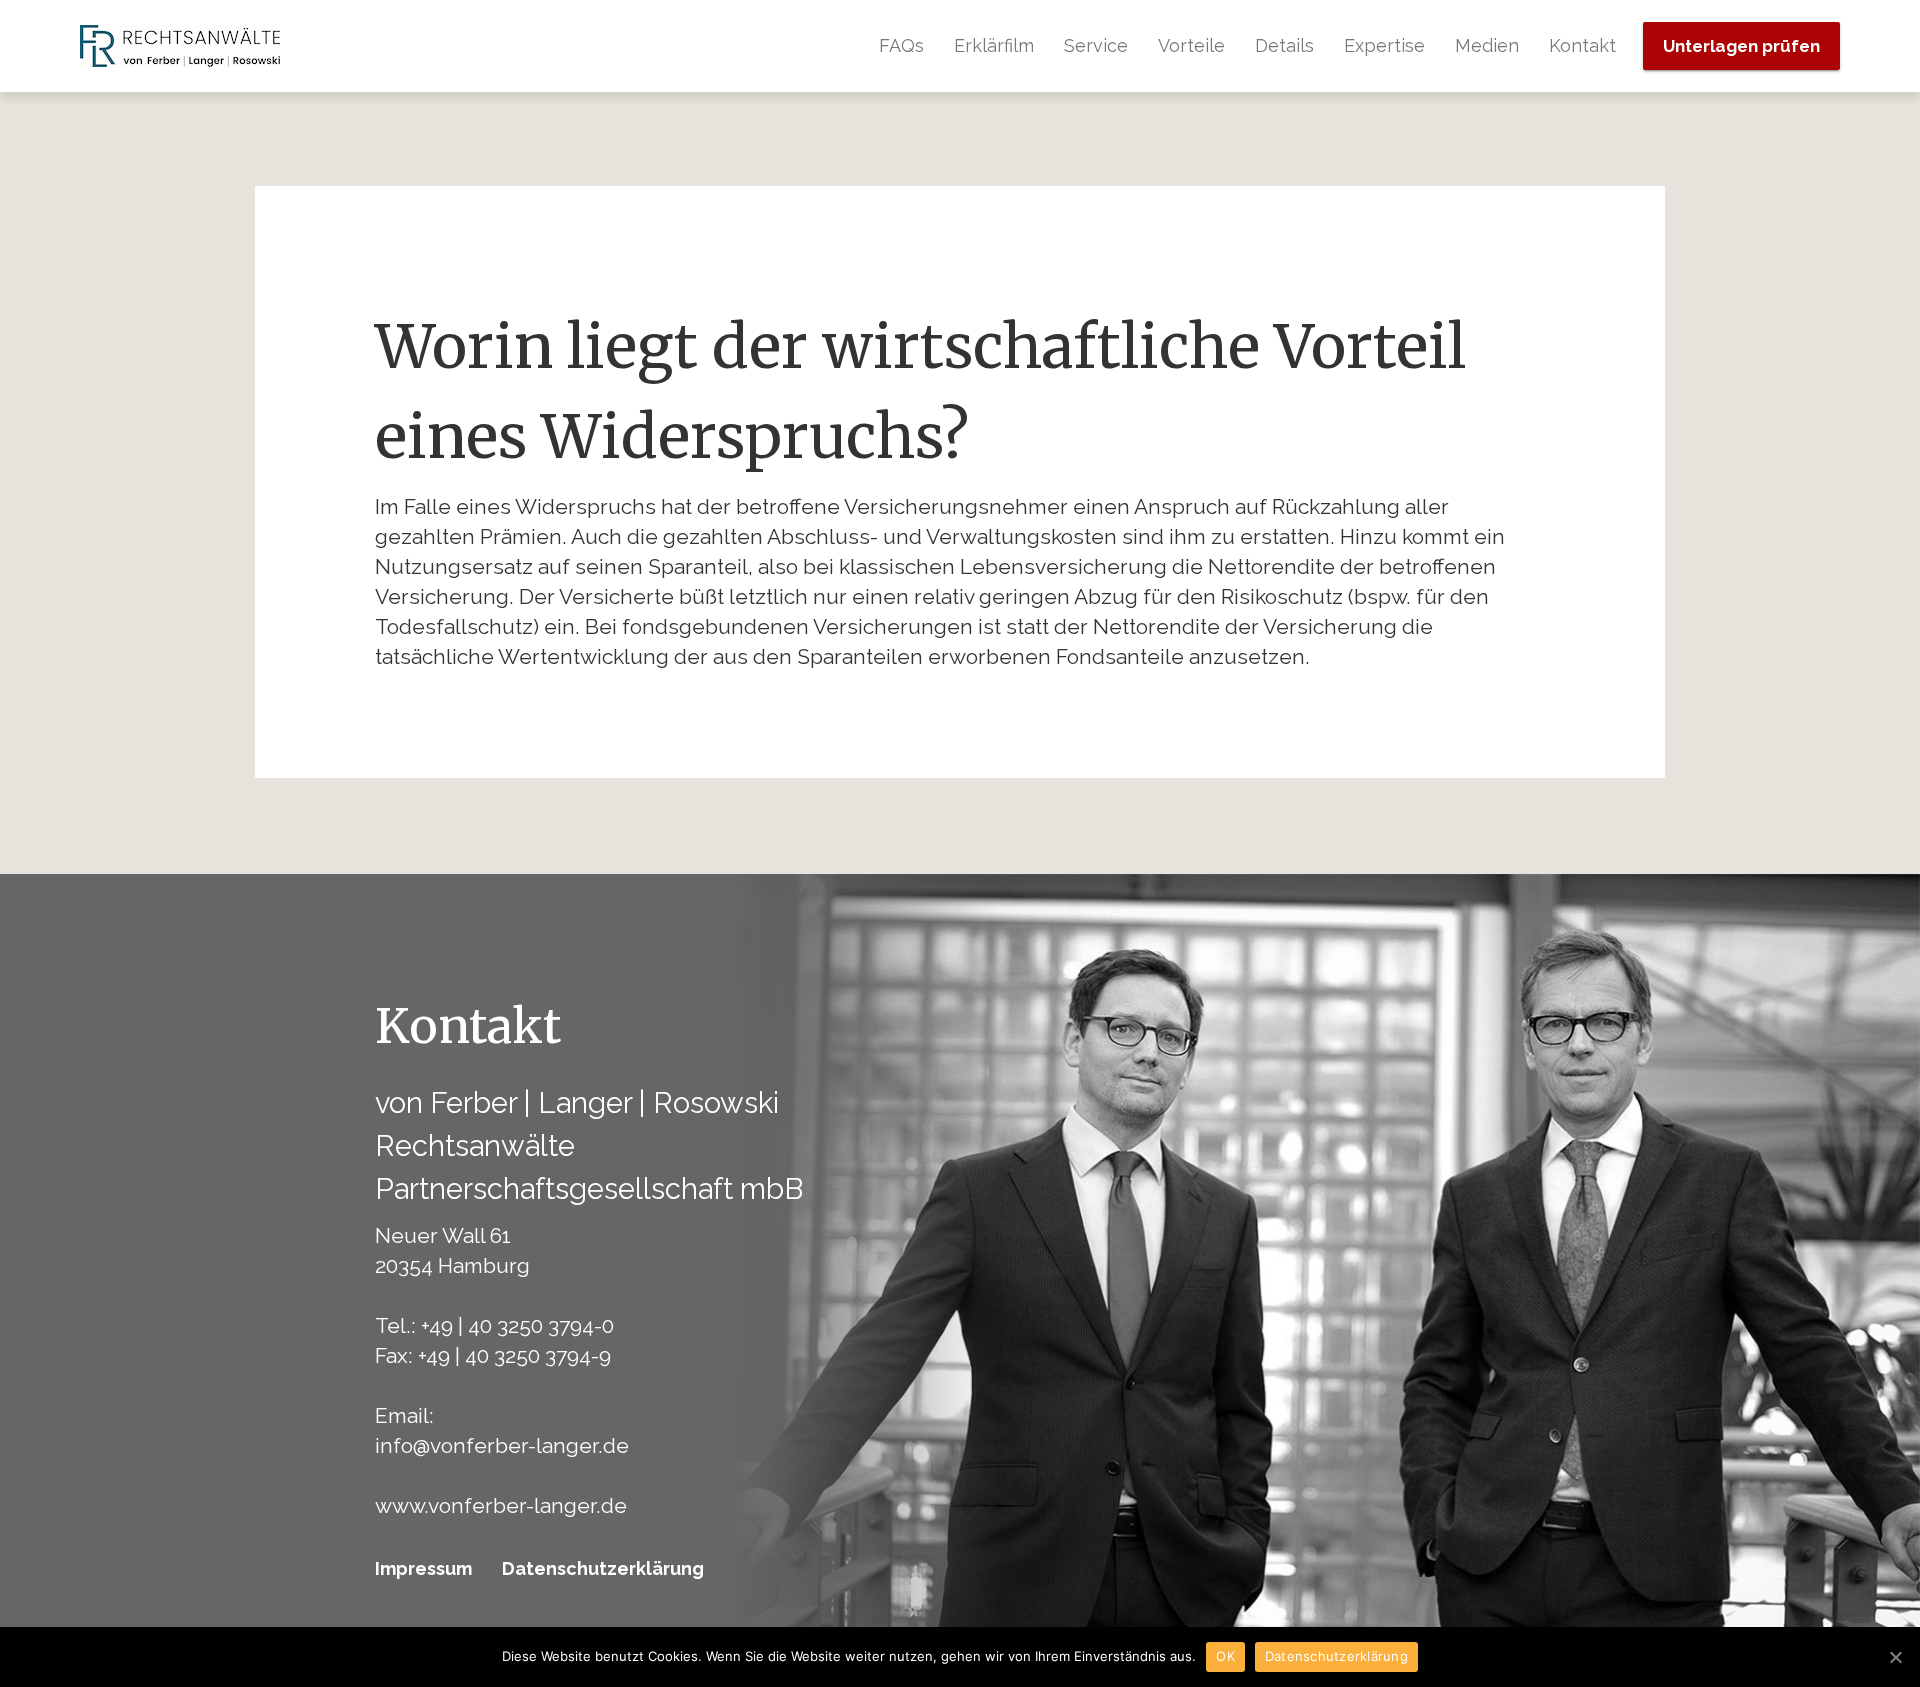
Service (1096, 45)
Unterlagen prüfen (1741, 46)
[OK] (1895, 1657)
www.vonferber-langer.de (501, 1505)
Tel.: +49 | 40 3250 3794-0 (494, 1325)
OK (1225, 1656)
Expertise (1384, 45)
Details (1284, 45)
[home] (180, 46)
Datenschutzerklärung (603, 1568)
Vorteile (1191, 45)
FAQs (901, 45)
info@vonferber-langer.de (502, 1445)
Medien (1487, 45)
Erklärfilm (994, 45)
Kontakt (1582, 45)
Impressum (423, 1568)
